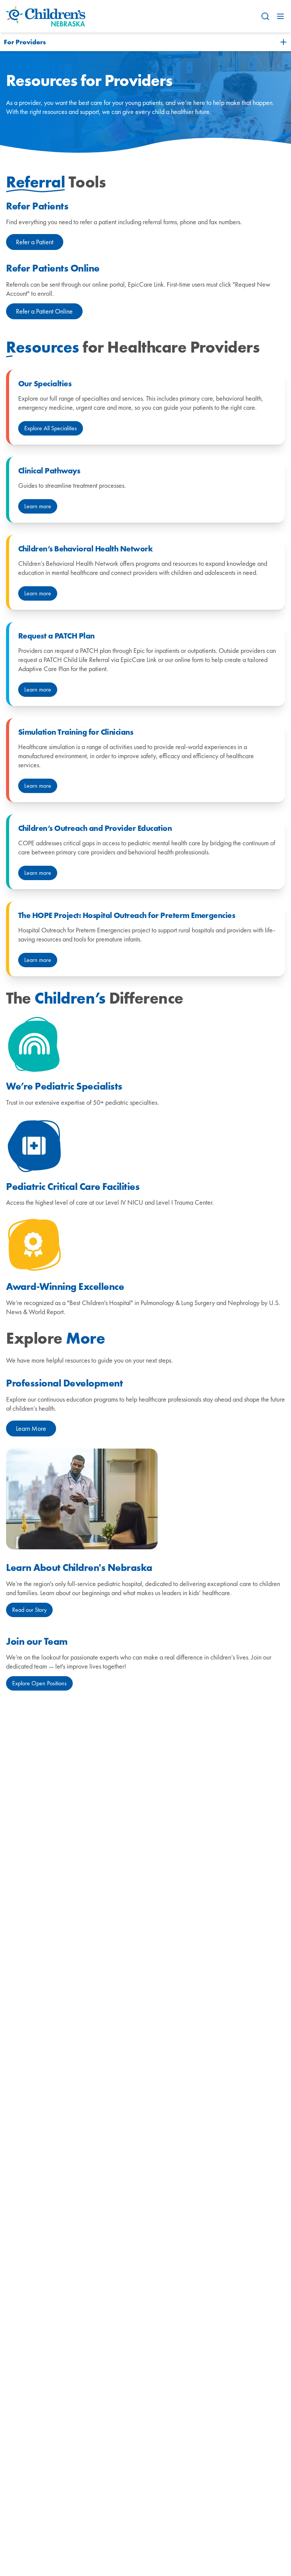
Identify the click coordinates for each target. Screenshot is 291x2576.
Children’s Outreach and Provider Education (95, 828)
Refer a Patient (35, 242)
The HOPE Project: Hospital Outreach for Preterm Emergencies (127, 915)
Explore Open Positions (39, 1683)
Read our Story (29, 1610)
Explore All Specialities (51, 428)
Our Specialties (45, 384)
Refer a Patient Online (44, 311)
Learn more (38, 506)
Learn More (31, 1428)
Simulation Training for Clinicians (76, 732)
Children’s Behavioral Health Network (85, 549)
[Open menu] (280, 16)
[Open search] (265, 16)
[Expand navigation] (283, 42)
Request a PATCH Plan (56, 636)
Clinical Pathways (49, 471)
